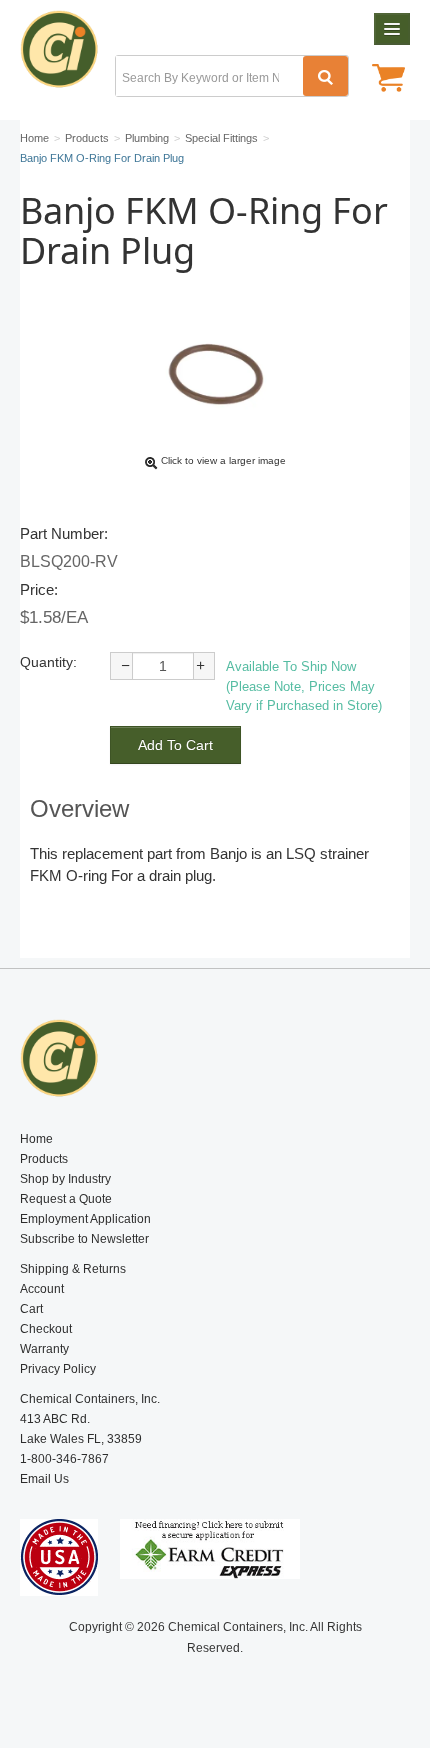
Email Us (44, 1479)
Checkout (46, 1329)
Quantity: (48, 662)
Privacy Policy (58, 1369)
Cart (31, 1309)
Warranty (44, 1349)
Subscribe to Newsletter (84, 1239)
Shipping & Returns (73, 1269)
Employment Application (85, 1219)
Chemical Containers (67, 55)
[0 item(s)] (388, 80)
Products (44, 1159)
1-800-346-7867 (64, 1459)
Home (36, 1139)
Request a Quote (66, 1199)
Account (42, 1289)
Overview (79, 808)
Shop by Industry (65, 1179)
